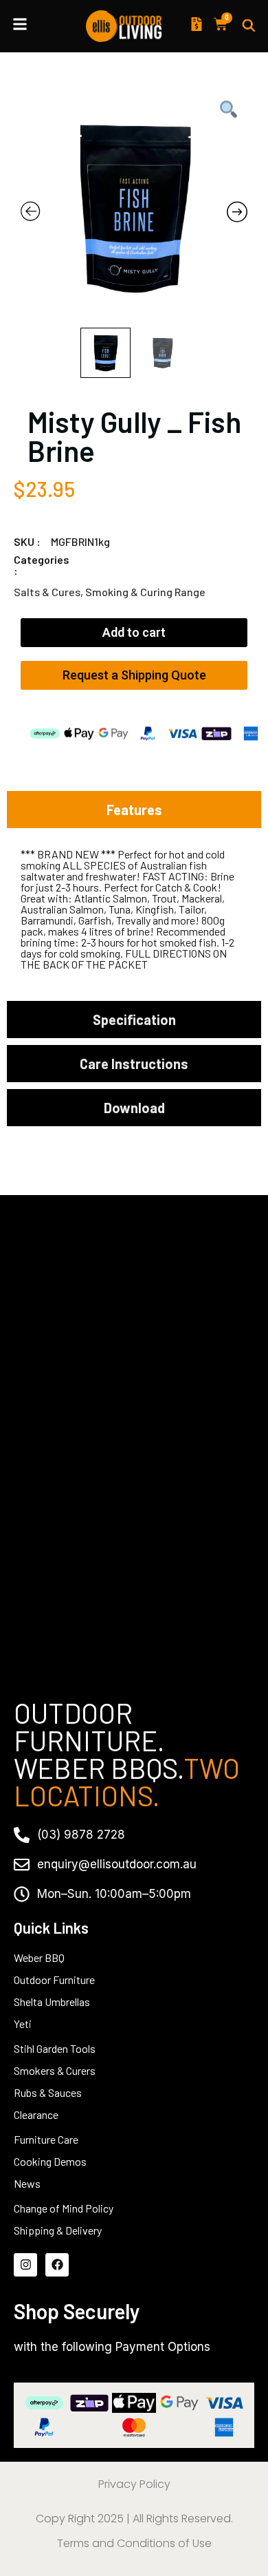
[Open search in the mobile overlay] (249, 26)
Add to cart (134, 632)
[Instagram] (25, 2265)
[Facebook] (57, 2265)
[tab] (134, 810)
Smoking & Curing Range (145, 592)
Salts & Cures (47, 592)
